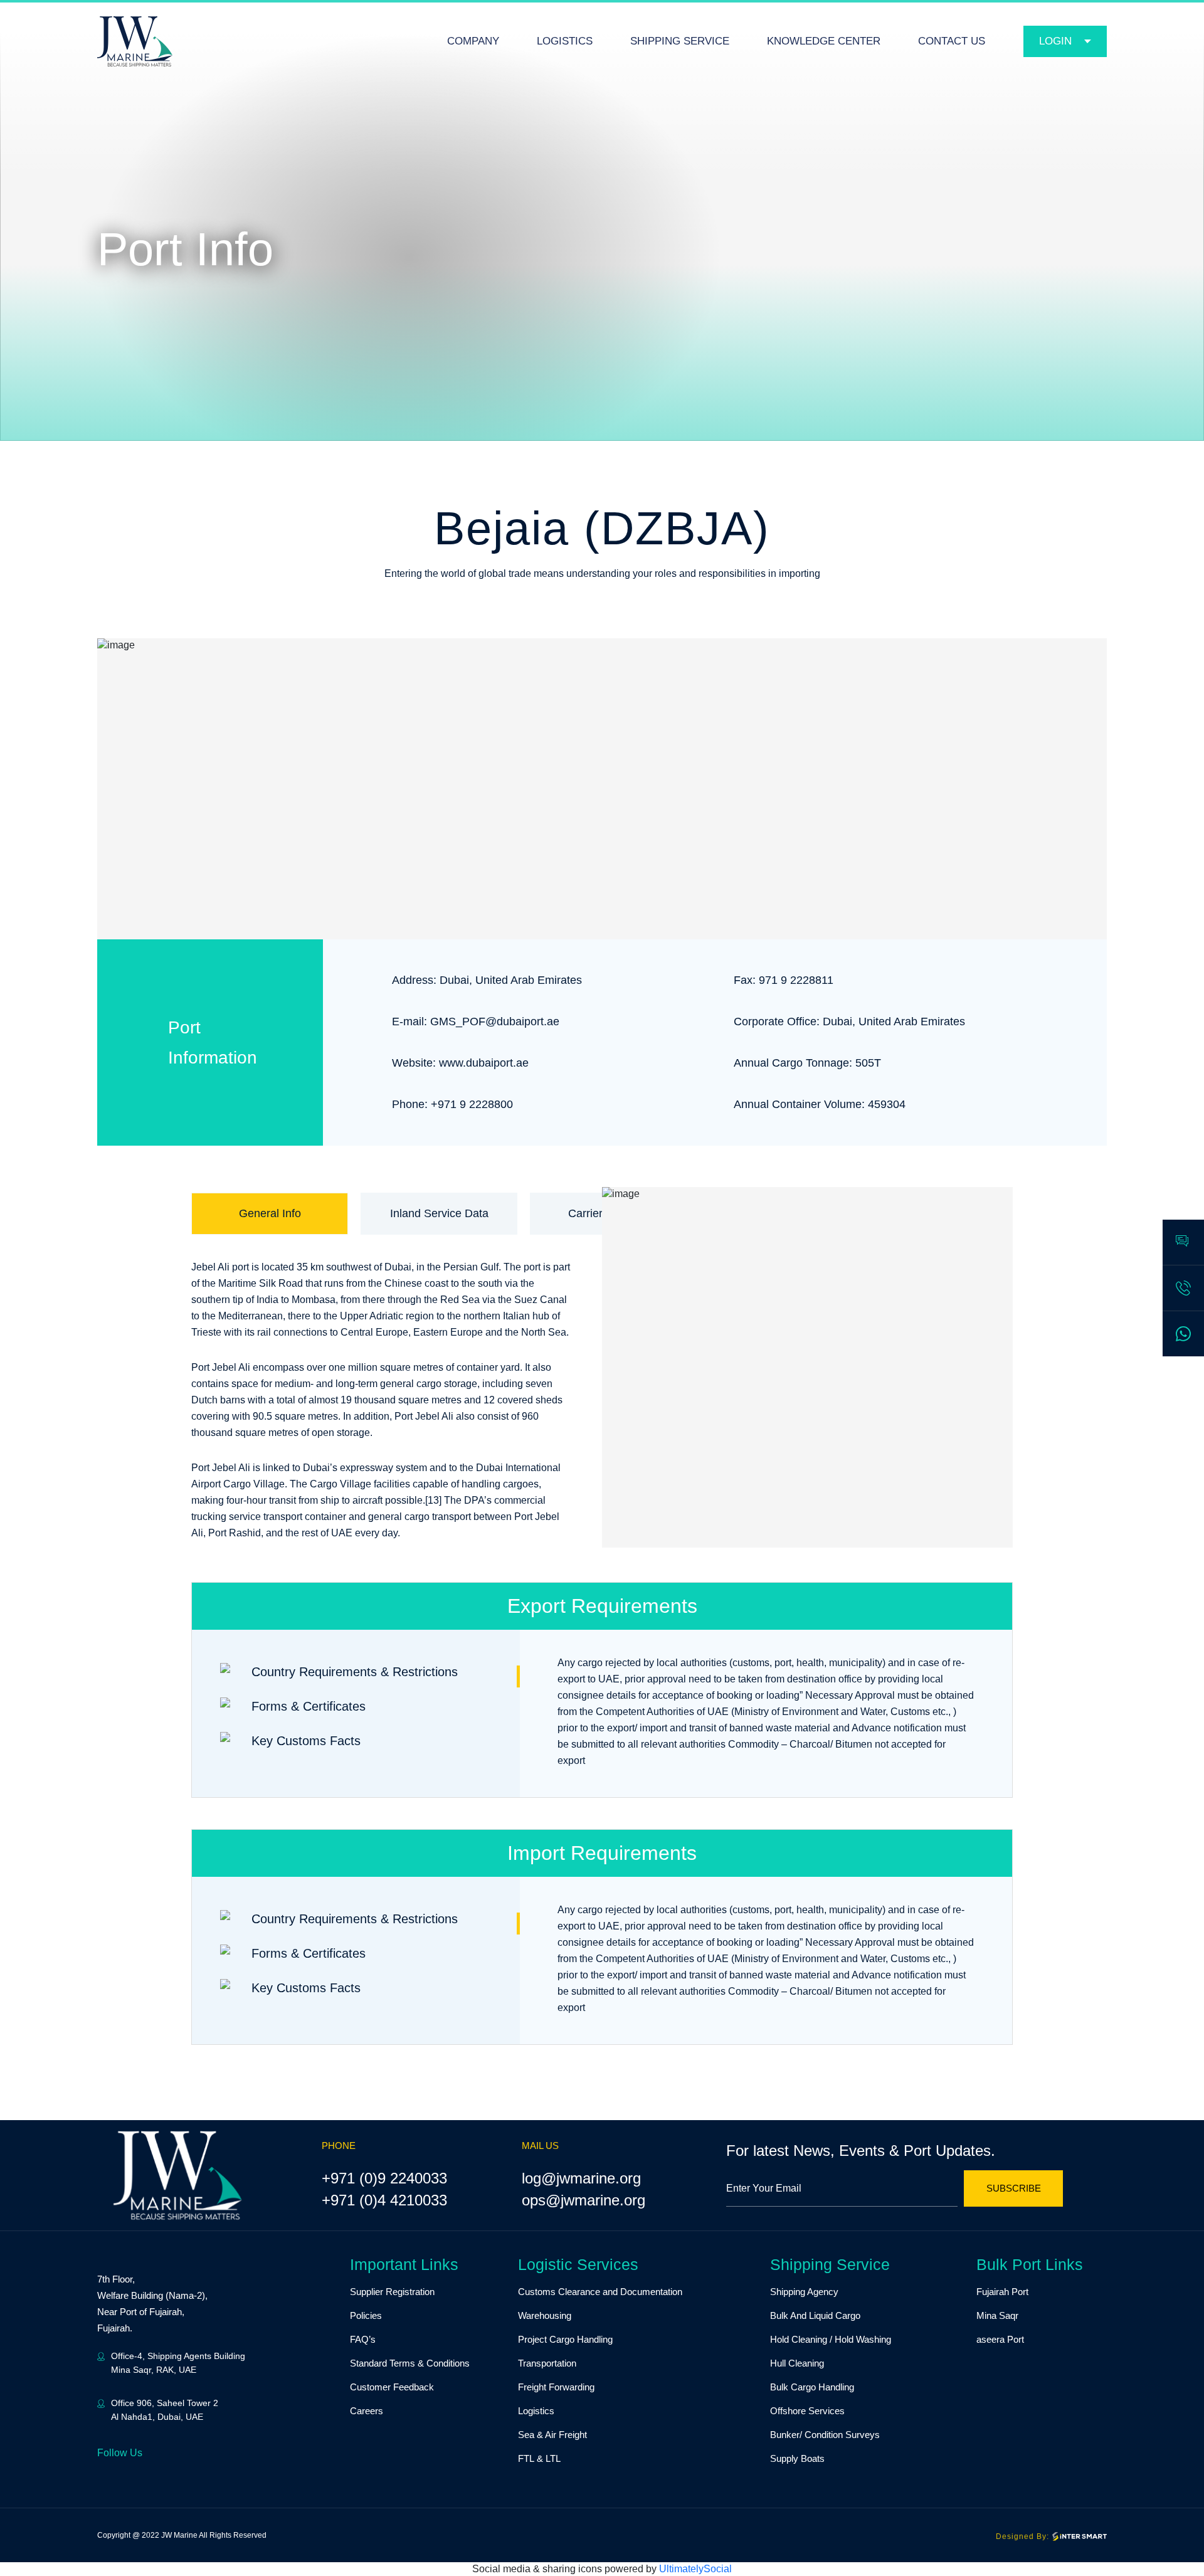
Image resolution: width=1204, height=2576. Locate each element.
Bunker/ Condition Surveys (825, 2435)
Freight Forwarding (556, 2387)
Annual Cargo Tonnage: (793, 1063)
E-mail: (409, 1021)
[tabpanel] (602, 1328)
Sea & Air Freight (552, 2435)
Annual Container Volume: (799, 1104)
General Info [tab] (270, 1213)
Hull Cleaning (797, 2363)
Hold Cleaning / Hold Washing (831, 2339)
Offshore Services (807, 2411)
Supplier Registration (392, 2292)
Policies (366, 2315)
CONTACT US (952, 41)
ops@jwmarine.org (584, 2200)
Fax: (745, 980)
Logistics (536, 2411)
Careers (367, 2411)
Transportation (547, 2363)
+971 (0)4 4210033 (384, 2200)
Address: (414, 980)
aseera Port (1000, 2339)
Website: (414, 1063)
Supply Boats (797, 2458)
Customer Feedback (392, 2387)
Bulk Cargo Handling (812, 2387)
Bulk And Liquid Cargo (815, 2315)
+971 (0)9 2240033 (384, 2178)
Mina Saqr (997, 2315)
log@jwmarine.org (581, 2178)
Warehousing (545, 2315)
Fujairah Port (1002, 2292)
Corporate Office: (777, 1021)
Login (1055, 41)
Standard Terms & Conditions (410, 2363)
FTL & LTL (539, 2458)
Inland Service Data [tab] (439, 1213)
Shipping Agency (804, 2292)
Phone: (410, 1104)
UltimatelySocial (695, 2569)
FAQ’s (363, 2339)
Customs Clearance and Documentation (600, 2292)
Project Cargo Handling (565, 2339)
